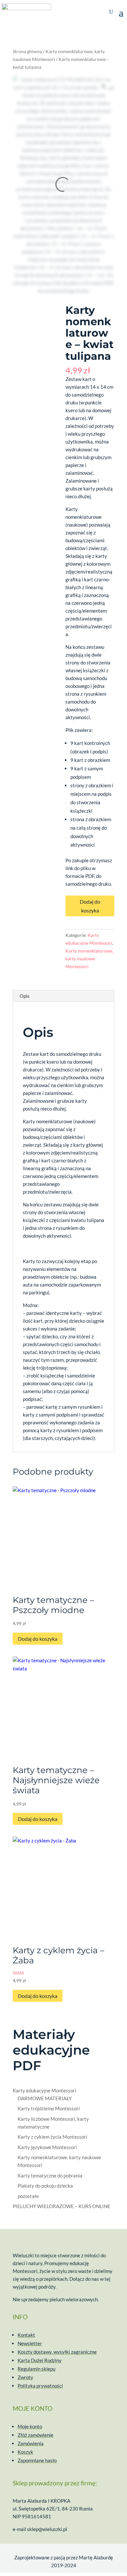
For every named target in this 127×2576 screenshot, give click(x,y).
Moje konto (30, 2426)
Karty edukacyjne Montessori (44, 2090)
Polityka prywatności (40, 2386)
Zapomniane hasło (37, 2460)
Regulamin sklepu (36, 2369)
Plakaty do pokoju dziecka (45, 2186)
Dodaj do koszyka (90, 906)
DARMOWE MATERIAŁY (45, 2098)
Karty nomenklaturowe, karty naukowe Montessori (89, 959)
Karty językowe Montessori (47, 2147)
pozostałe (28, 2196)
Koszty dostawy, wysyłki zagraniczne (57, 2352)
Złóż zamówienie (35, 2435)
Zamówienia (31, 2443)
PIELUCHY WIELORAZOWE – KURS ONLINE (62, 2206)
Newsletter (30, 2343)
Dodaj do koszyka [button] (38, 1639)
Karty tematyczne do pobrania (50, 2176)
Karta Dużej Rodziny (40, 2360)
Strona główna (27, 51)
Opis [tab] (25, 996)
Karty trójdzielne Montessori (49, 2108)
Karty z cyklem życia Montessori (52, 2137)
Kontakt (26, 2335)
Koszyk (25, 2452)
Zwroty (25, 2377)
